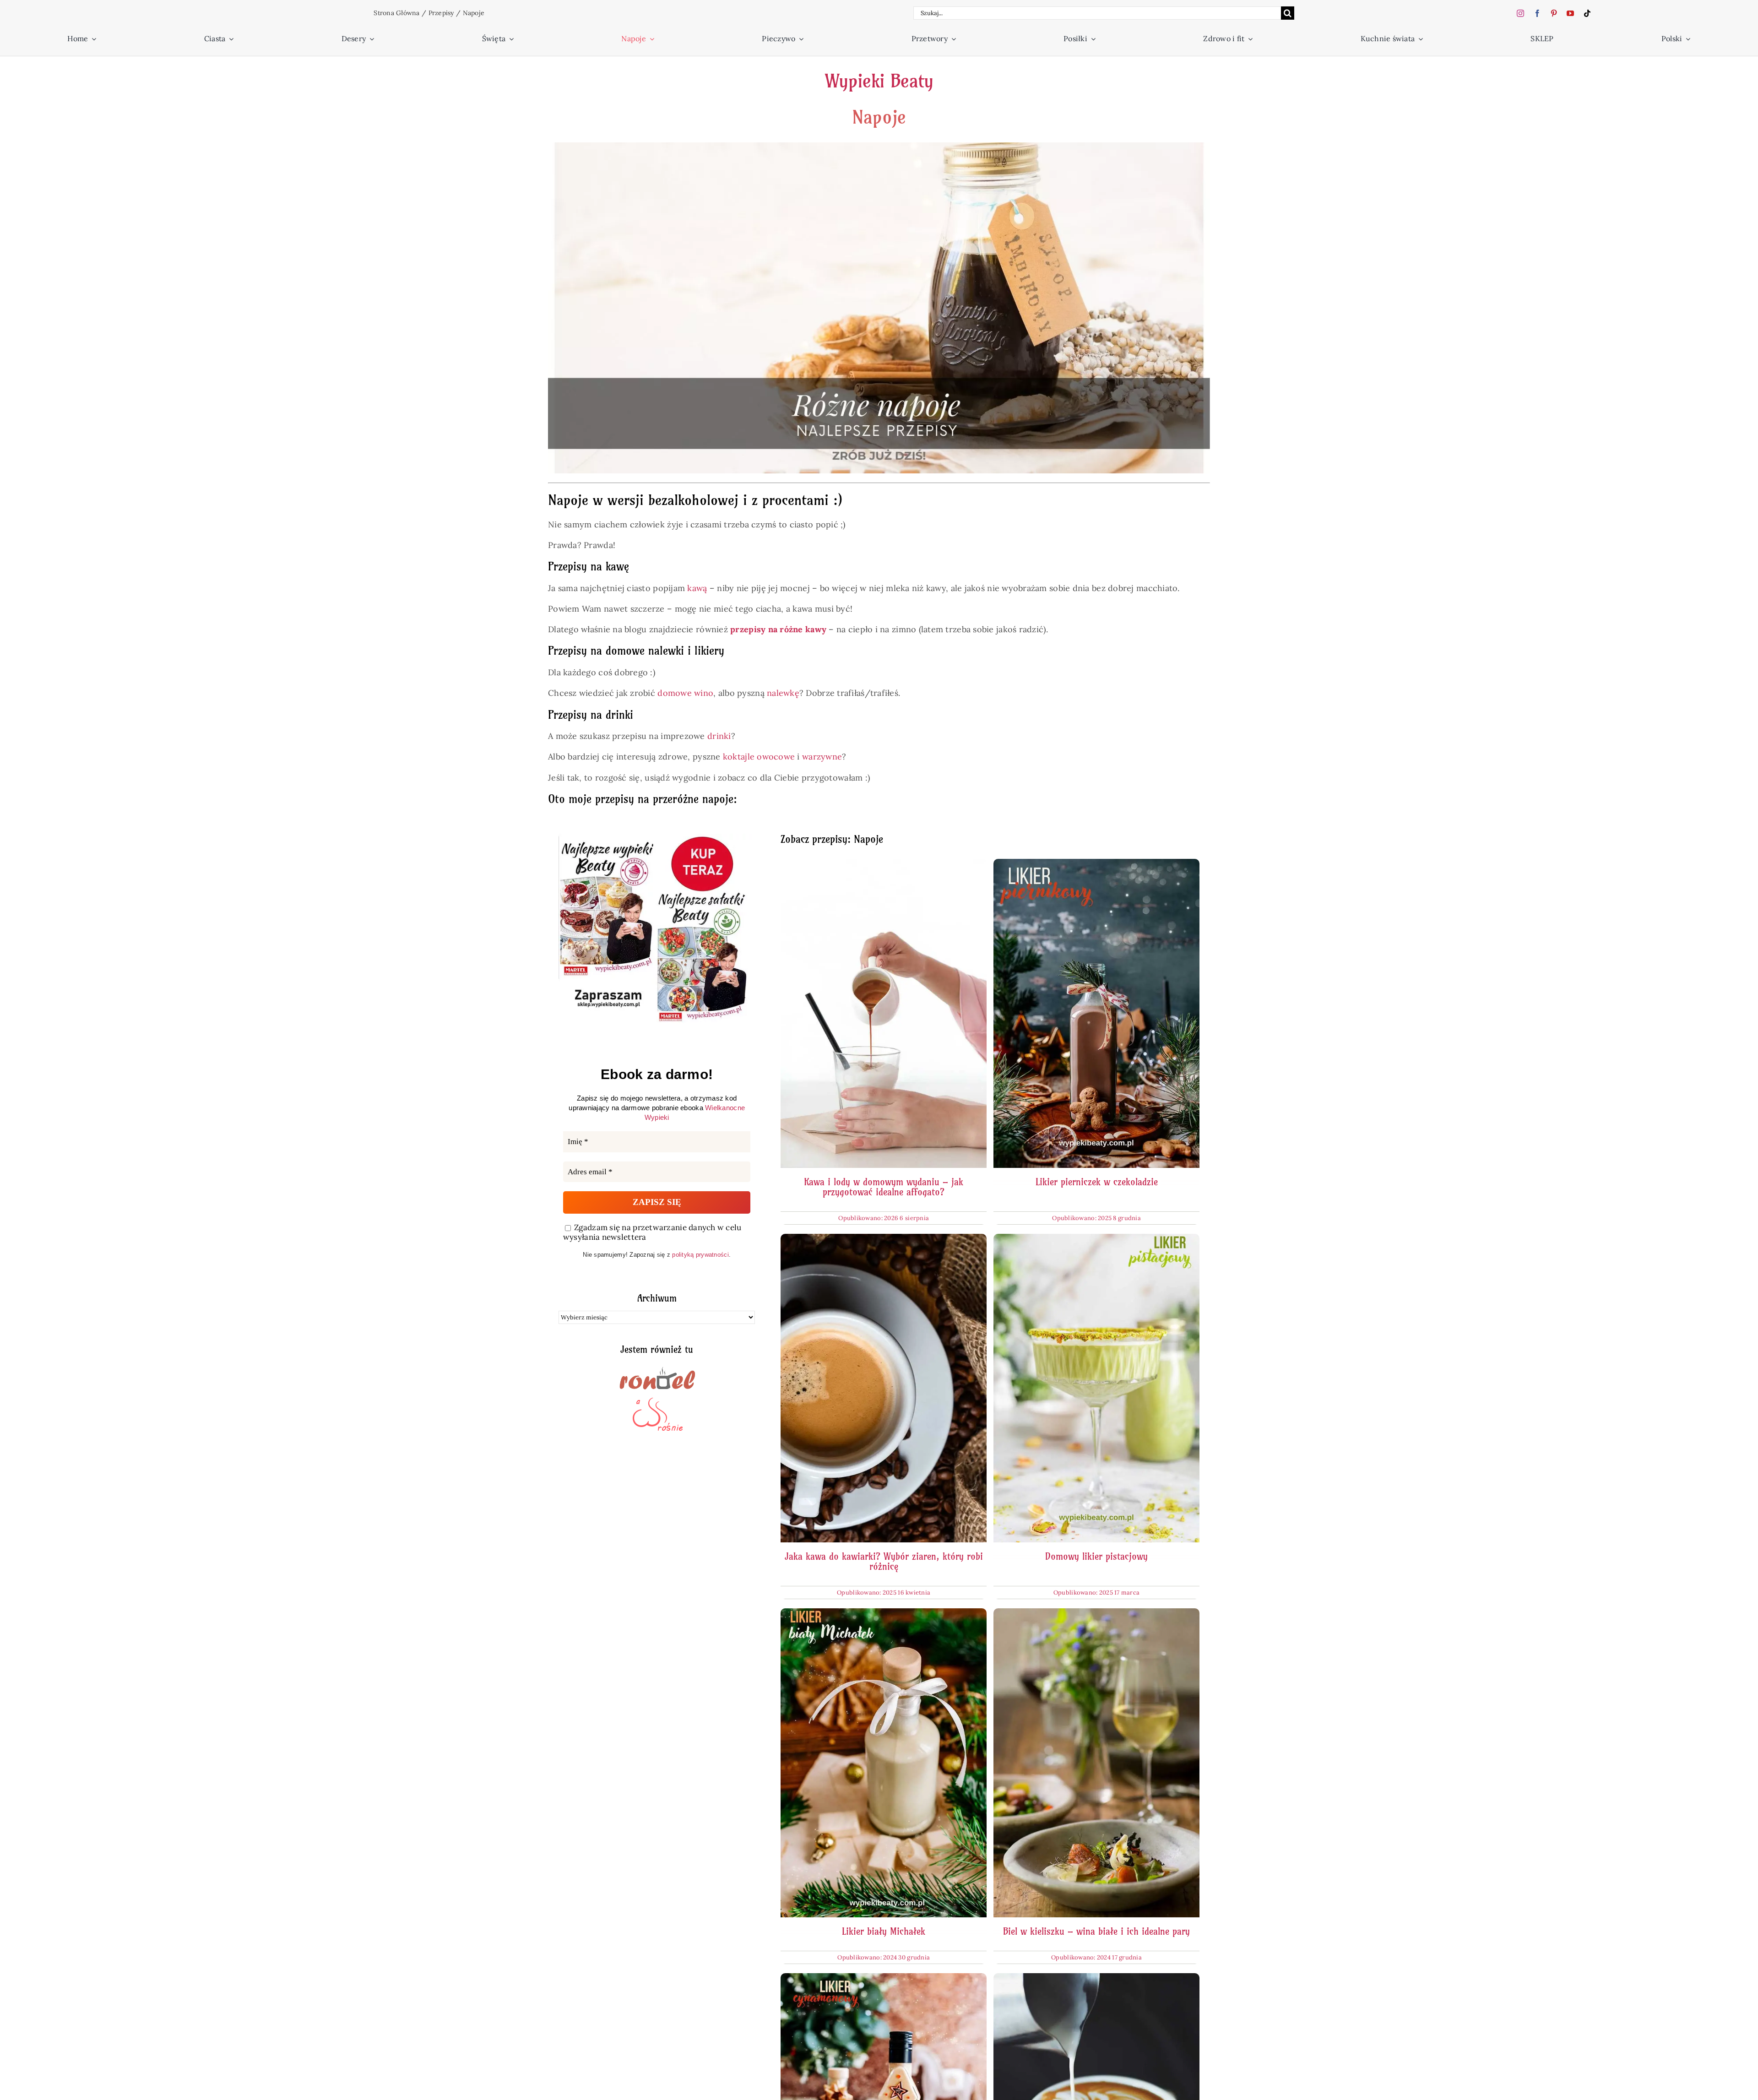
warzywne (822, 757)
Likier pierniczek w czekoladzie (1097, 1182)
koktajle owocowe (759, 757)
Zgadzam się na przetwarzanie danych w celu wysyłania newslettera (652, 1232)
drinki (719, 736)
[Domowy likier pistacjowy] (1096, 1240)
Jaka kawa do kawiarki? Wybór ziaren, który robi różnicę (884, 1561)
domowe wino (685, 693)
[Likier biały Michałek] (884, 1614)
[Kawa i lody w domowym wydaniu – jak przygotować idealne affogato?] (884, 865)
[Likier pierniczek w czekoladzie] (1096, 865)
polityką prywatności (700, 1255)
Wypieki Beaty (879, 81)
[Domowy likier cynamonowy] (884, 1979)
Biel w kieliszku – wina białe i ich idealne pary (1096, 1931)
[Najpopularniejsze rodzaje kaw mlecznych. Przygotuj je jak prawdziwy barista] (1096, 1979)
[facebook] (1537, 13)
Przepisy (441, 13)
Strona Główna (397, 13)
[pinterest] (1554, 13)
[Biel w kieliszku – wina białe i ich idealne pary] (1096, 1614)
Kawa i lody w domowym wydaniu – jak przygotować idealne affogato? (884, 1187)
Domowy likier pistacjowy (1096, 1556)
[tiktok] (1587, 13)
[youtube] (1570, 13)
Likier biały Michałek (884, 1931)
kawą (696, 588)
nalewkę (783, 693)
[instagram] (1520, 13)
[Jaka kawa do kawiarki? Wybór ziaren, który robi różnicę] (884, 1240)
